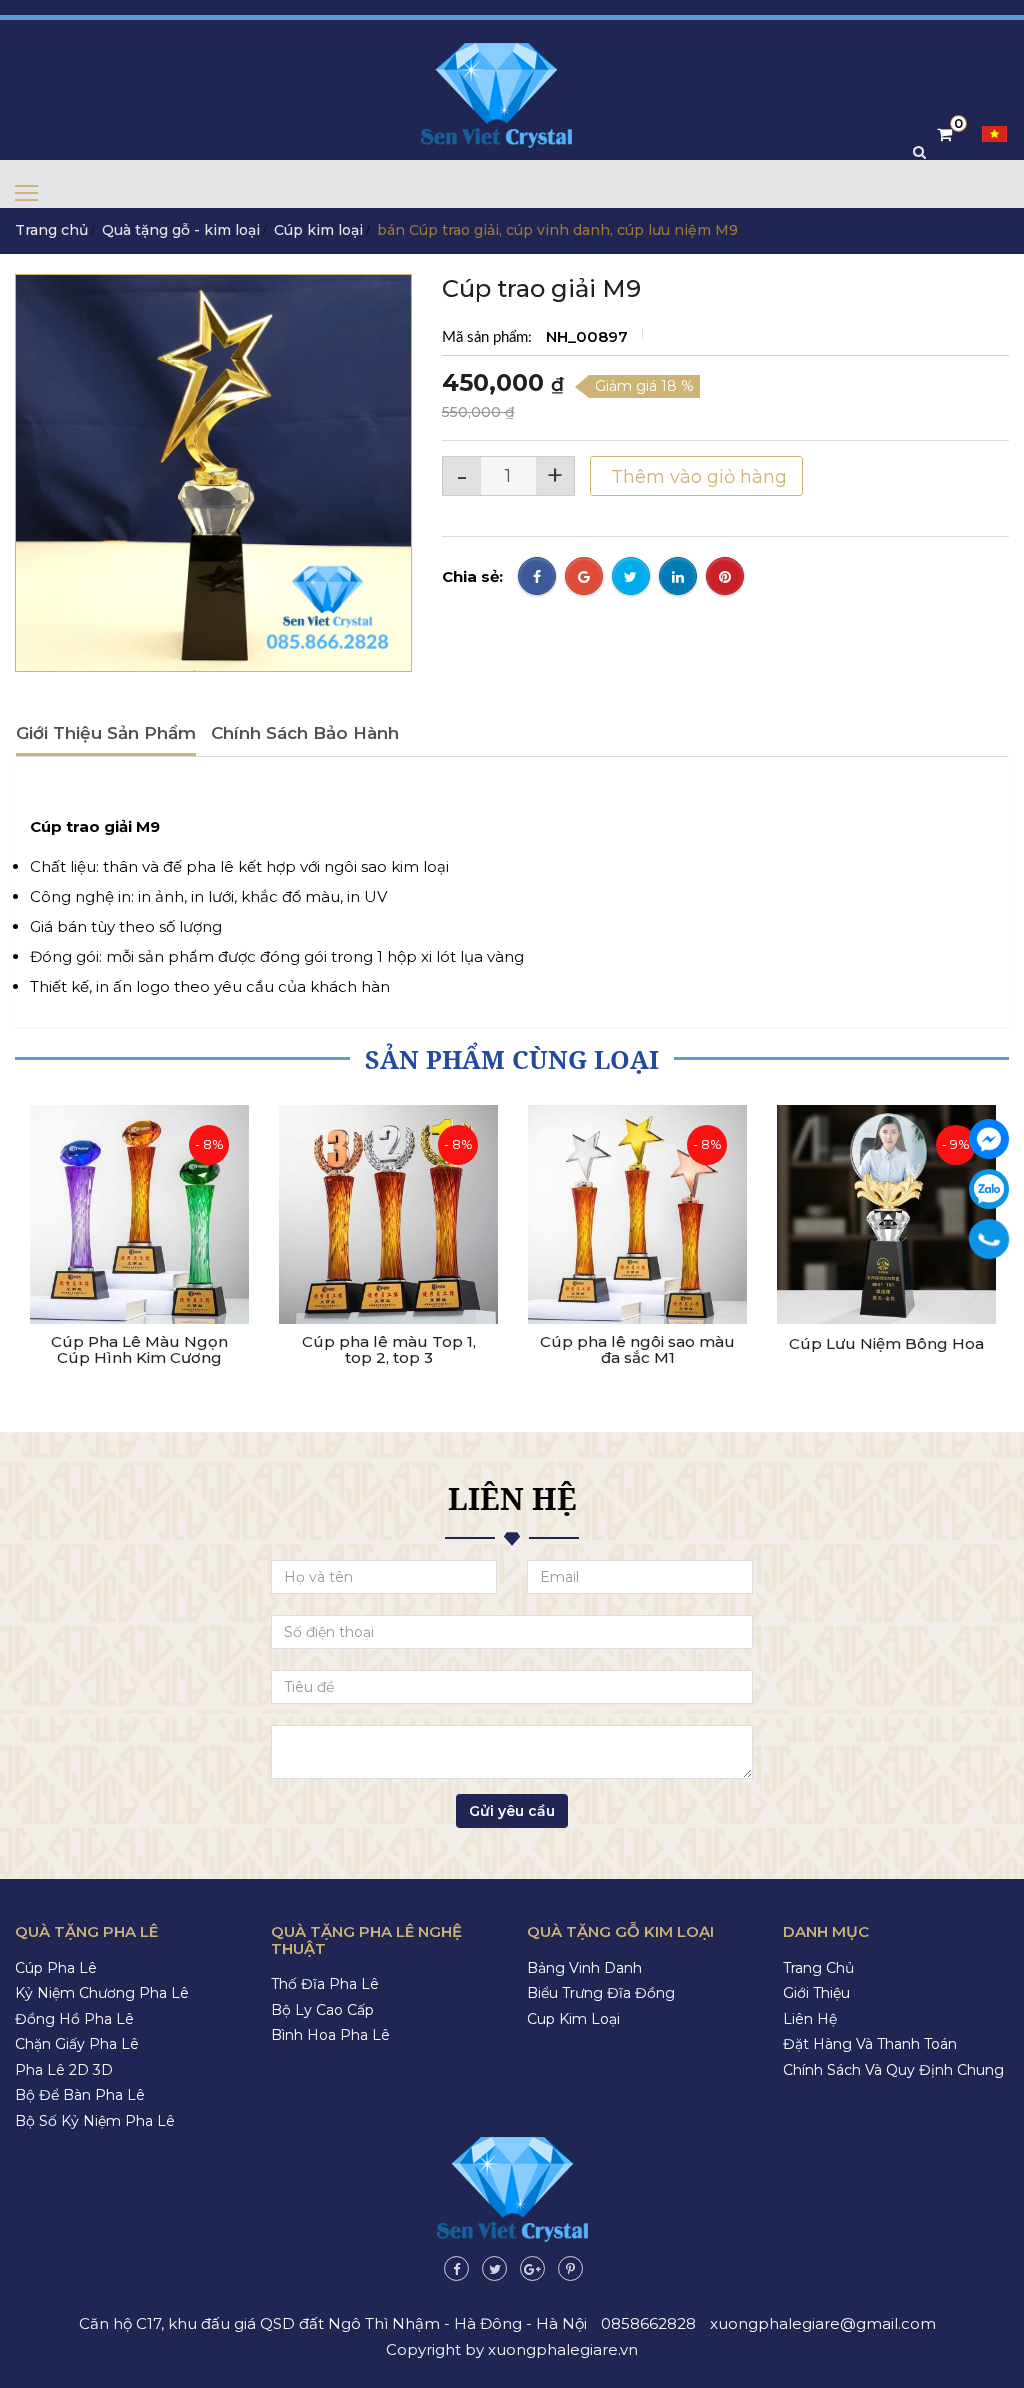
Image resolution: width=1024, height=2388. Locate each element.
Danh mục (826, 1931)
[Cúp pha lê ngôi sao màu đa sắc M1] (637, 1214)
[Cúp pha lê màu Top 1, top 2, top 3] (388, 1214)
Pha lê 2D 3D (64, 2070)
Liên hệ (810, 2019)
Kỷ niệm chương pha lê (102, 1993)
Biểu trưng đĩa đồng (601, 1993)
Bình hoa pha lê (330, 2035)
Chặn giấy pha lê (77, 2044)
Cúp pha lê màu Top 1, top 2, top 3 (389, 1351)
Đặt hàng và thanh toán (870, 2044)
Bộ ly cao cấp (322, 2010)
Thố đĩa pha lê (325, 1984)
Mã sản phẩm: (489, 337)
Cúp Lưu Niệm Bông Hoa (886, 1344)
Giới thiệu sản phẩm (106, 733)
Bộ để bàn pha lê (80, 2095)
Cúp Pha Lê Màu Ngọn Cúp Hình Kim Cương (139, 1351)
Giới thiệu (816, 1993)
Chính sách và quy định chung (893, 2070)
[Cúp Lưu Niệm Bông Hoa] (886, 1214)
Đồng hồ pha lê (74, 2019)
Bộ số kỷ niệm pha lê (95, 2121)
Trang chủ (51, 230)
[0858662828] (989, 1239)
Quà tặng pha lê (86, 1931)
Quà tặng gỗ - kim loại (181, 230)
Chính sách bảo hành (305, 733)
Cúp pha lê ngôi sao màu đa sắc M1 (637, 1351)
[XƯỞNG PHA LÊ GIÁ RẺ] (989, 1139)
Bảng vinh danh (584, 1968)
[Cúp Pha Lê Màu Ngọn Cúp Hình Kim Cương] (139, 1214)
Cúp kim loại (318, 230)
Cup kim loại (573, 2019)
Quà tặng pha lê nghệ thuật (366, 1940)
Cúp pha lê (56, 1968)
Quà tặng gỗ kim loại (620, 1931)
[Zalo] (989, 1189)
